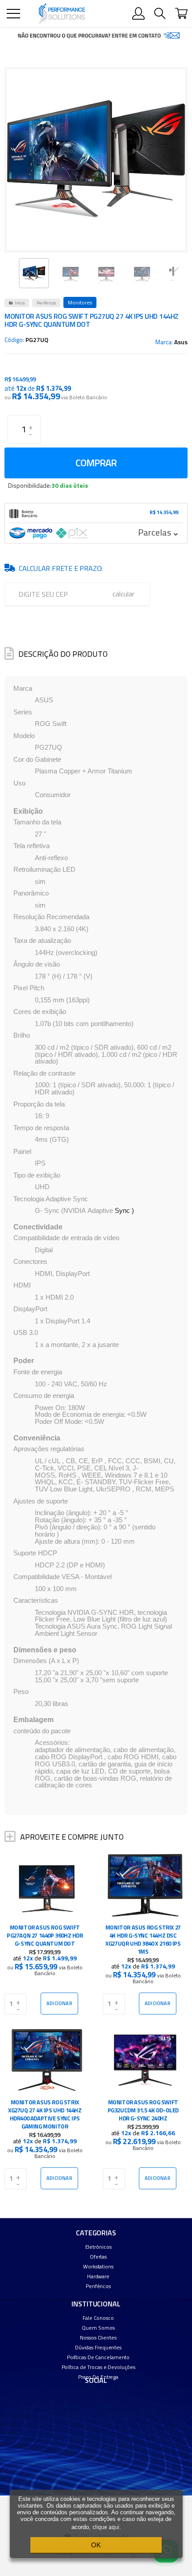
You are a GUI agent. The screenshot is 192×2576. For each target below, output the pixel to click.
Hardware (98, 2276)
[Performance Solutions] (62, 14)
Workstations (98, 2266)
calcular (123, 594)
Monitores (80, 302)
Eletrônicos (98, 2247)
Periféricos (46, 303)
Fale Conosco (98, 2318)
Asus (181, 342)
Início (20, 303)
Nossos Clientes (98, 2337)
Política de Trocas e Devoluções (98, 2367)
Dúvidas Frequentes (98, 2347)
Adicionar (59, 2003)
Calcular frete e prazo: (61, 568)
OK (96, 2545)
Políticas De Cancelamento (98, 2357)
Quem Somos (98, 2328)
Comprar (96, 463)
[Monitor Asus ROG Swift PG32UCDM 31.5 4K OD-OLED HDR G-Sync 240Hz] (145, 2110)
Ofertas (98, 2257)
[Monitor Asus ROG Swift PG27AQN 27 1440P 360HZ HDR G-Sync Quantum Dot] (47, 1936)
